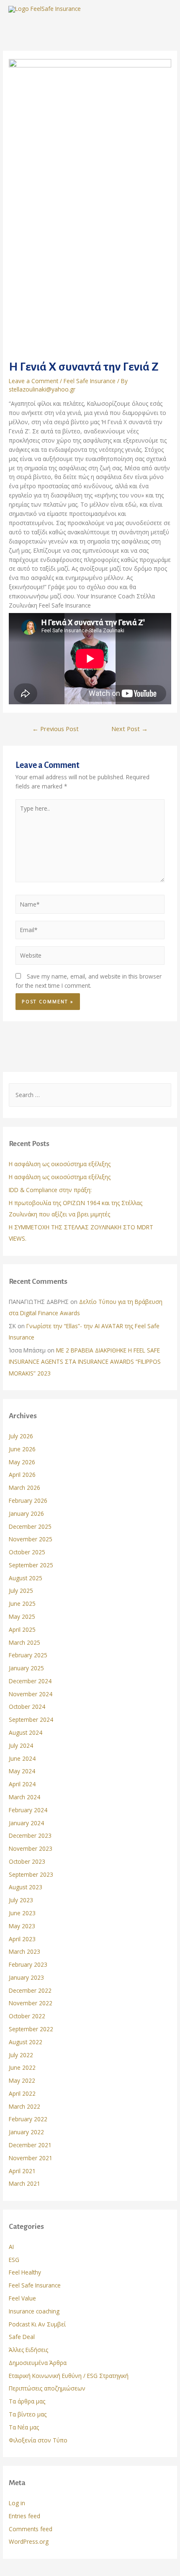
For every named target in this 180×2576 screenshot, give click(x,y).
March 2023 (24, 1951)
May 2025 (22, 1616)
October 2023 (27, 1861)
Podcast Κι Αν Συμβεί (37, 2324)
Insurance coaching (34, 2311)
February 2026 (28, 1501)
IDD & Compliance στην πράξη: (50, 1190)
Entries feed (24, 2516)
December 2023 (30, 1835)
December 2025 (30, 1526)
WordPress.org (29, 2541)
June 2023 (22, 1913)
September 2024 (31, 1719)
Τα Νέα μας (24, 2427)
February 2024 (28, 1810)
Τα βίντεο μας (28, 2414)
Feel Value (22, 2298)
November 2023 (31, 1848)
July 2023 (21, 1900)
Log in (17, 2503)
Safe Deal (22, 2337)
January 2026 (26, 1513)
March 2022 (24, 2106)
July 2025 (21, 1591)
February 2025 (28, 1655)
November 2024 (31, 1694)
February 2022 (28, 2119)
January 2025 (26, 1668)
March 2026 (24, 1488)
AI (11, 2247)
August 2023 (26, 1887)
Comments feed (31, 2529)
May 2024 (22, 1771)
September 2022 (31, 2029)
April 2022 (22, 2093)
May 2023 (22, 1926)
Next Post (130, 729)
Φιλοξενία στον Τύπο (38, 2440)
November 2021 (31, 2158)
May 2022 (22, 2080)
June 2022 (22, 2067)
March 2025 (24, 1642)
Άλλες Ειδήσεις (28, 2350)
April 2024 (22, 1784)
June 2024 (22, 1758)
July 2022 (21, 2055)
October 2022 (27, 2016)
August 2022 (26, 2042)
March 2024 (24, 1797)
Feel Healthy (25, 2272)
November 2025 (31, 1539)
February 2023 (28, 1964)
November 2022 (31, 2003)
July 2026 (21, 1436)
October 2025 (27, 1552)
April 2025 (22, 1629)
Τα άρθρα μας (27, 2401)
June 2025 (22, 1604)
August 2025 (26, 1578)
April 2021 (22, 2171)
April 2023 (22, 1939)
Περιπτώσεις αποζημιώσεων (47, 2388)
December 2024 (30, 1681)
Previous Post (55, 729)
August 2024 (26, 1732)
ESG (14, 2260)
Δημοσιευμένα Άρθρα (38, 2363)
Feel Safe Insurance (90, 381)
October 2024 (27, 1707)
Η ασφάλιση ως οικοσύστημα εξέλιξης (60, 1164)
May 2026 (22, 1462)
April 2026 (22, 1475)
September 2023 (31, 1874)
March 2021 (24, 2183)
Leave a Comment (33, 381)
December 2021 (30, 2145)
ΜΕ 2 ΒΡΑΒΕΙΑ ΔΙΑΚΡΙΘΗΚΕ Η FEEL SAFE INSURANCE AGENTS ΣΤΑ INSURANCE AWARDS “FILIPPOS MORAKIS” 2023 (85, 1362)
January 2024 (26, 1823)
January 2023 (26, 1977)
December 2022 (30, 1990)
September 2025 (31, 1565)
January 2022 (26, 2132)
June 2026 (22, 1449)
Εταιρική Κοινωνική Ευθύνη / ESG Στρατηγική (69, 2376)
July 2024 (21, 1745)
